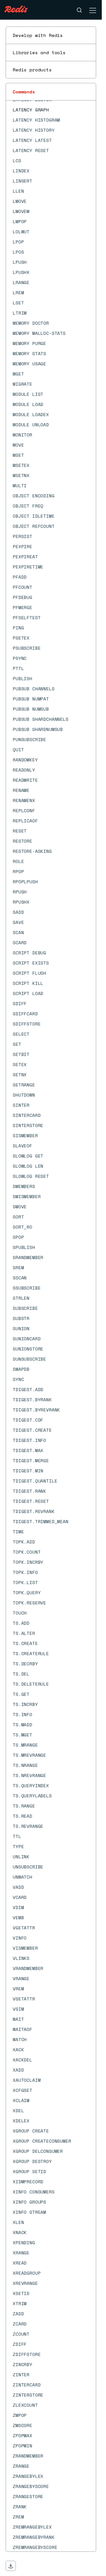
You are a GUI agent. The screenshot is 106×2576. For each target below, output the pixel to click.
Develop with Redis (38, 35)
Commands (24, 92)
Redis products (32, 70)
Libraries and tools (39, 52)
